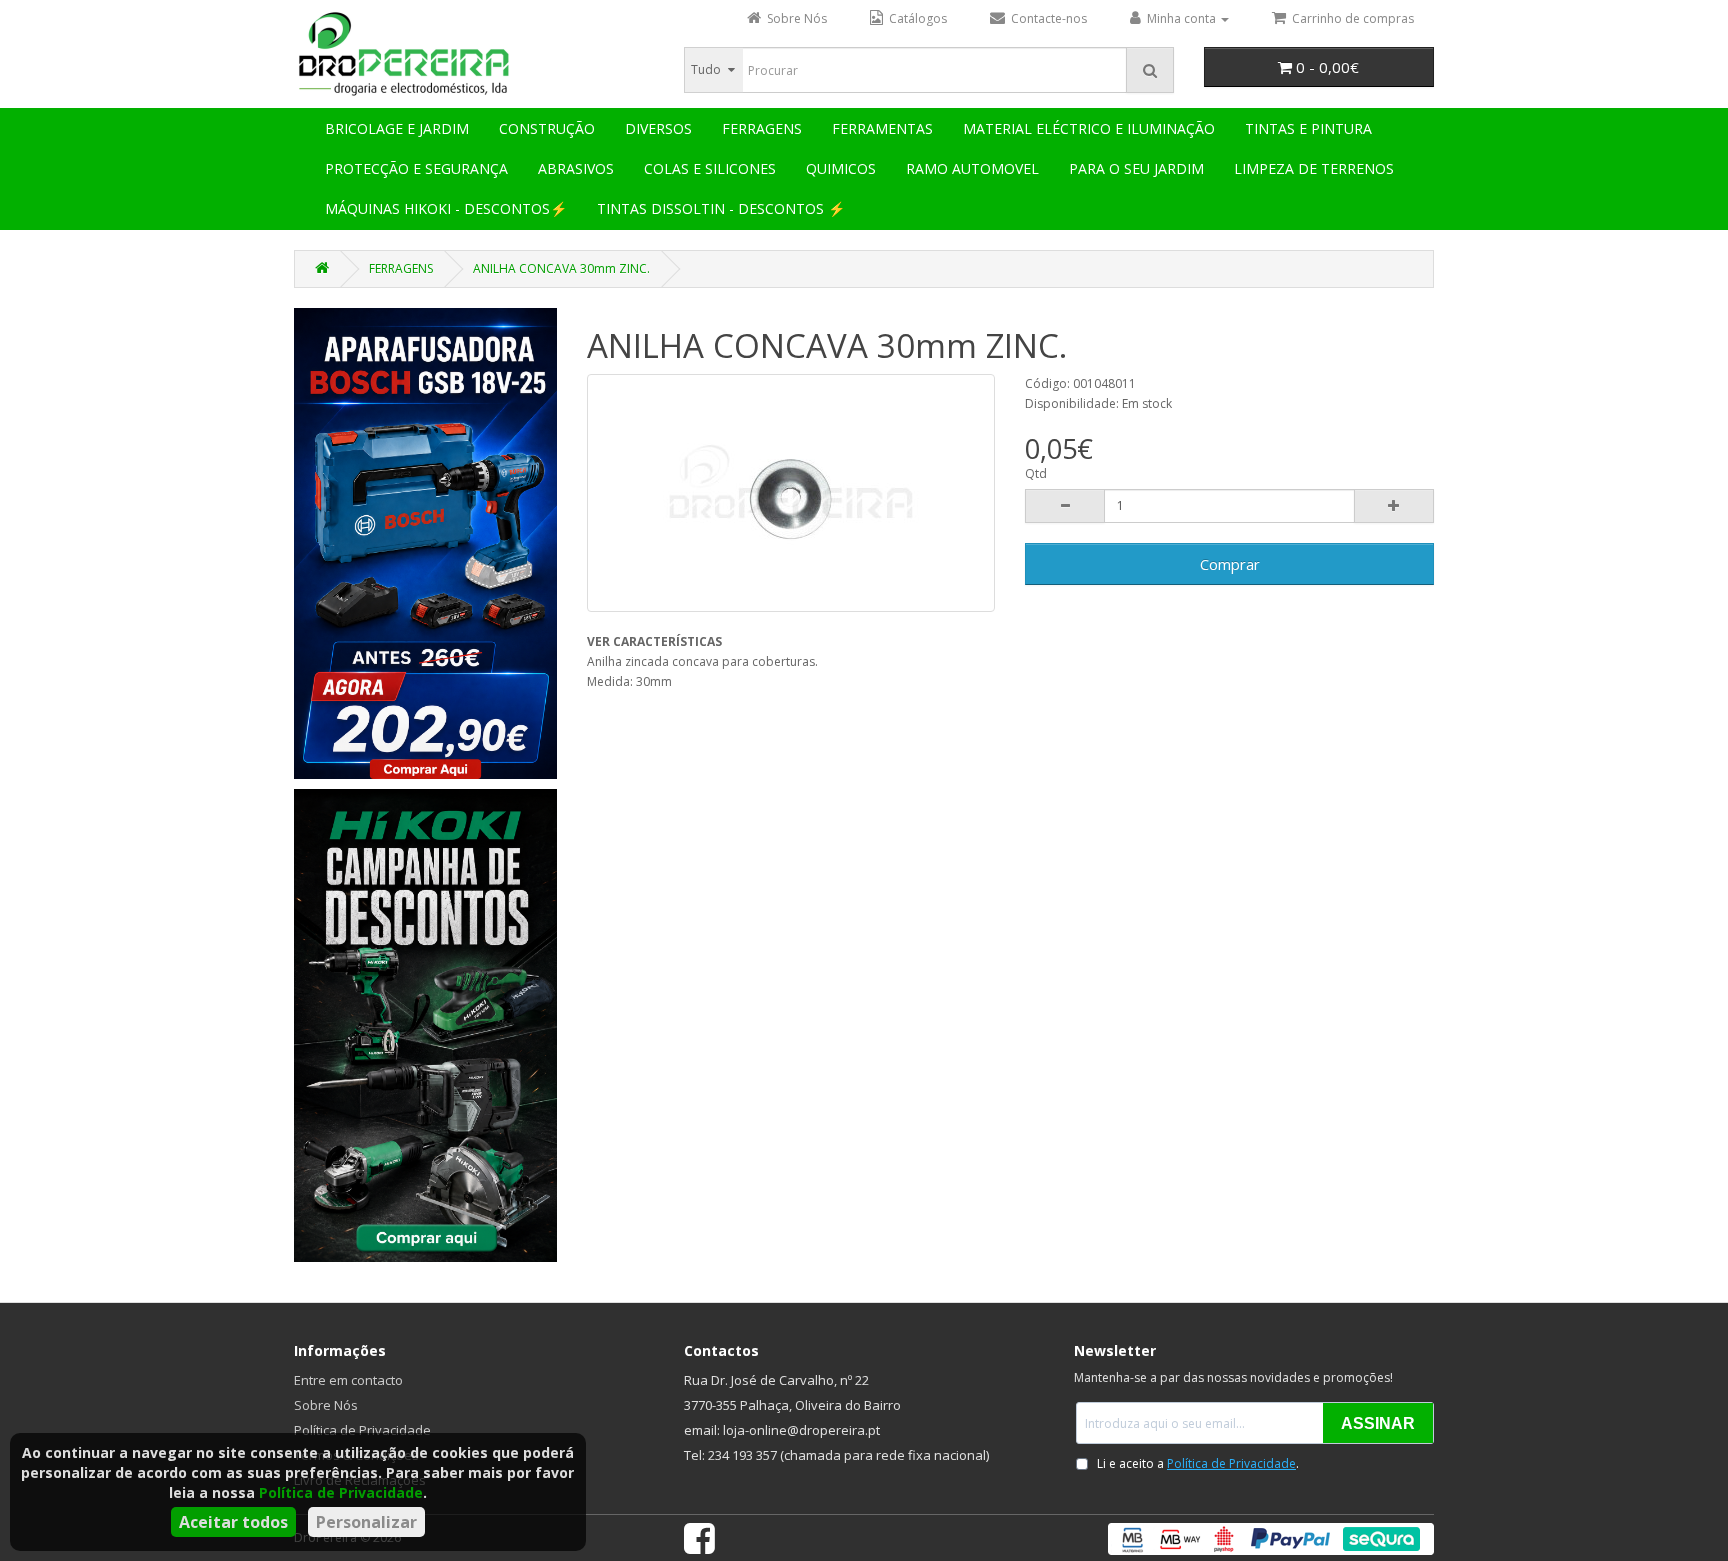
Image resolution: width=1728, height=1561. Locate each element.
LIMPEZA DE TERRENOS (1314, 168)
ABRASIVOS (576, 168)
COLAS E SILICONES (710, 168)
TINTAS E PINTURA (1308, 128)
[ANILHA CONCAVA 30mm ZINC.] (791, 493)
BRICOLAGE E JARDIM (397, 128)
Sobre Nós (326, 1405)
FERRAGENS (762, 128)
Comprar (1230, 564)
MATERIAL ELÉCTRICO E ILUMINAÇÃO (1089, 128)
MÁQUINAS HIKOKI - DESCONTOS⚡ (446, 208)
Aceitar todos (233, 1522)
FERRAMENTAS (882, 128)
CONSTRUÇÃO (547, 128)
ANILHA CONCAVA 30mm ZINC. (561, 268)
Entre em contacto (348, 1380)
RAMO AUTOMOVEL (972, 168)
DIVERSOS (658, 128)
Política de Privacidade (341, 1492)
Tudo (706, 69)
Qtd (1036, 473)
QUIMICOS (841, 168)
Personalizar (366, 1522)
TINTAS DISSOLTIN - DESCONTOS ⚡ (721, 208)
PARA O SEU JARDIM (1136, 168)
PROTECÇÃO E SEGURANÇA (416, 168)
